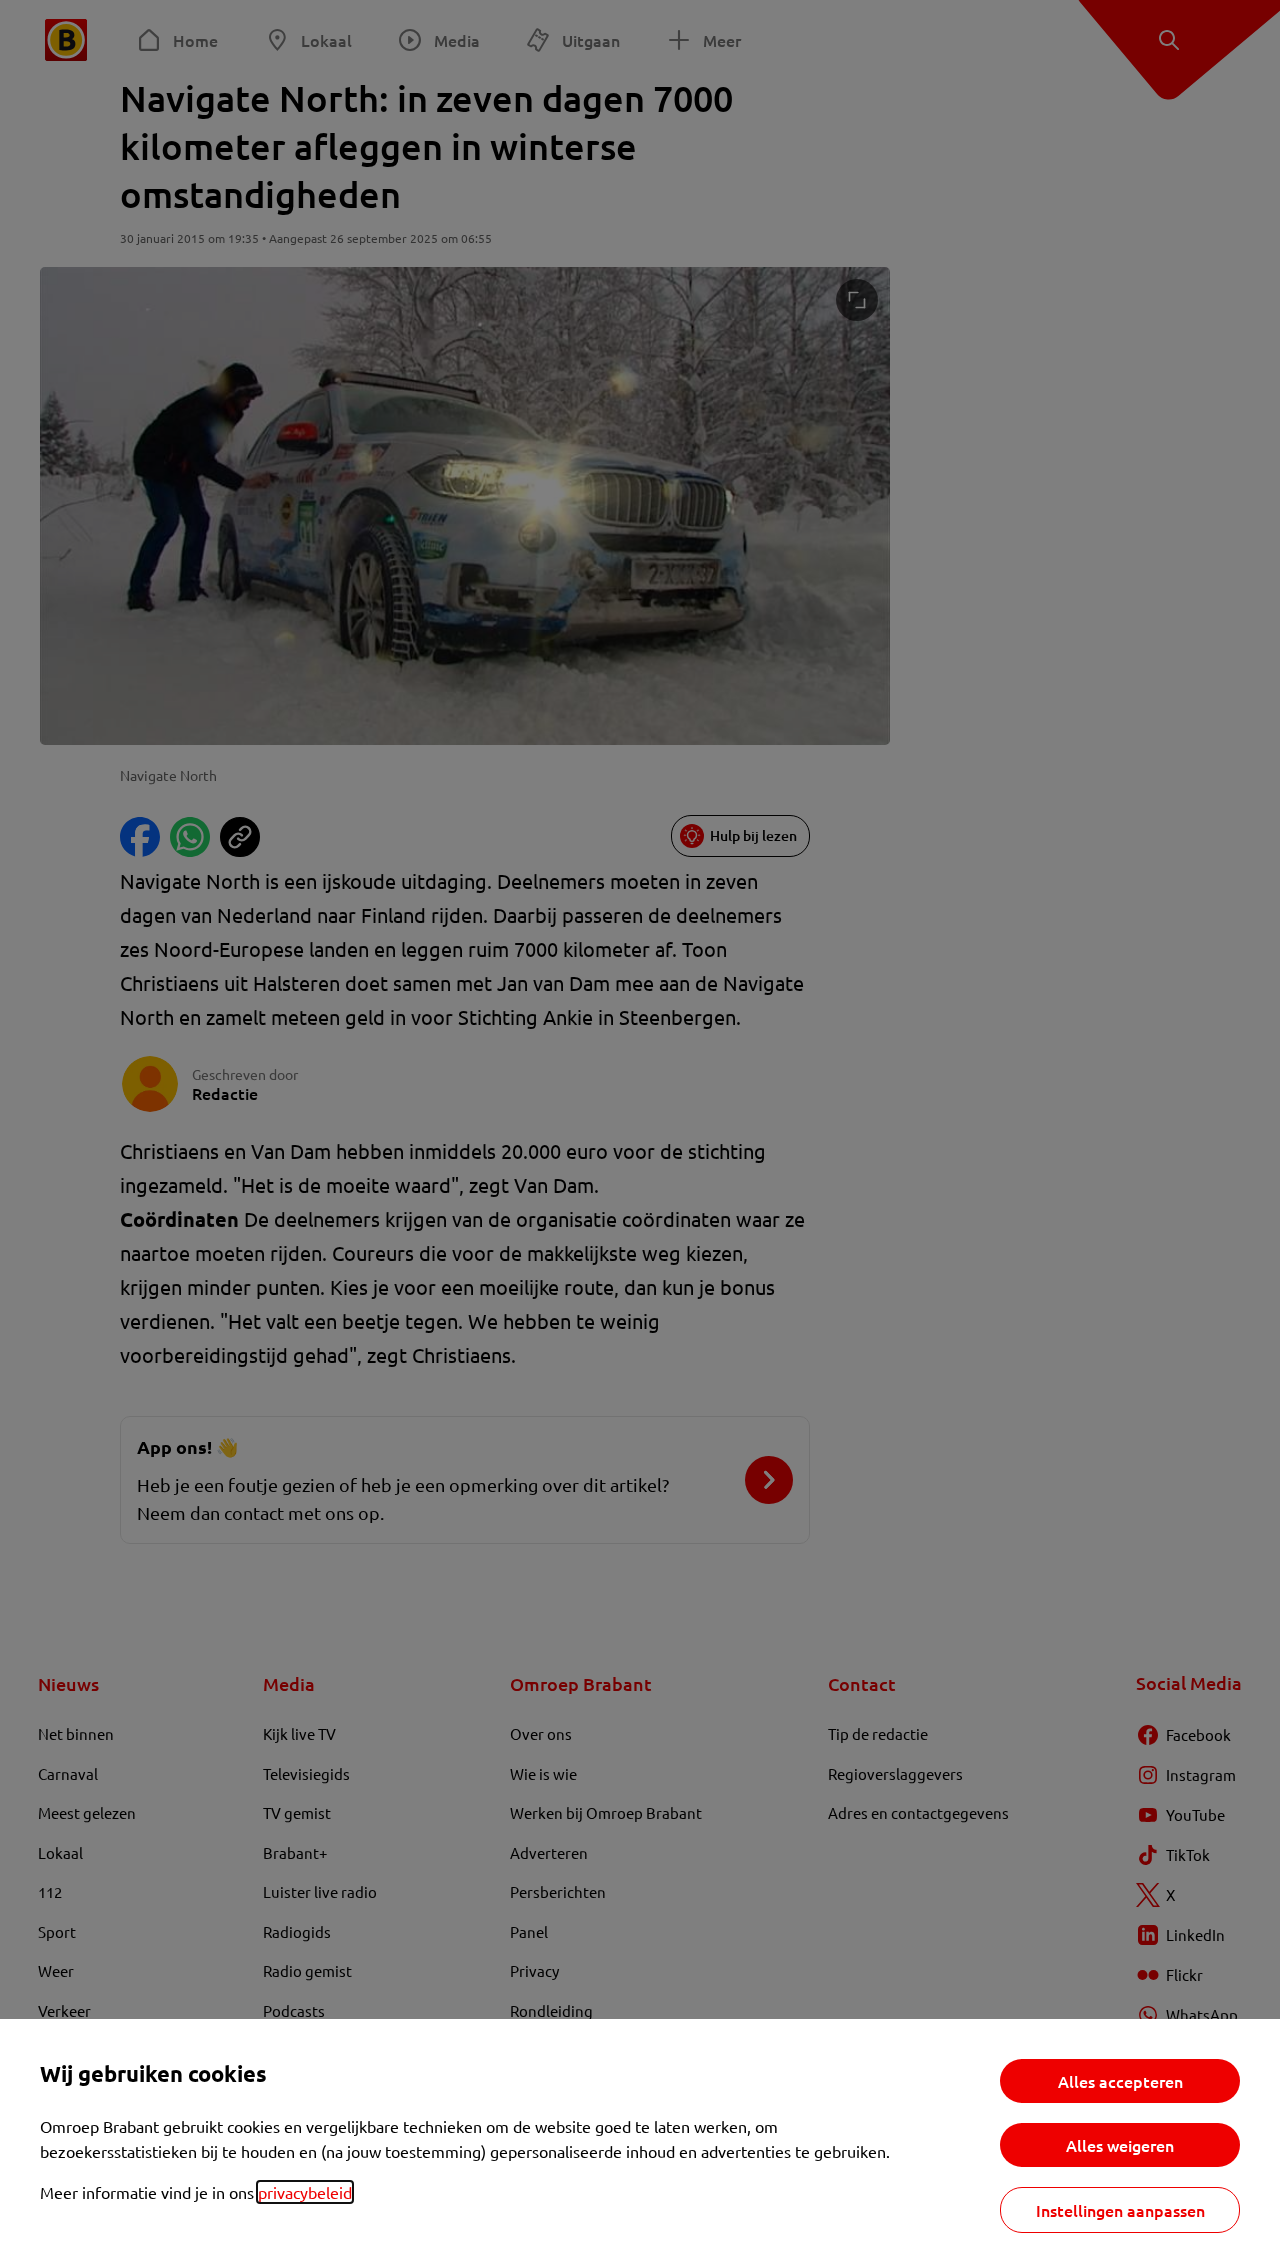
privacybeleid (305, 2192)
